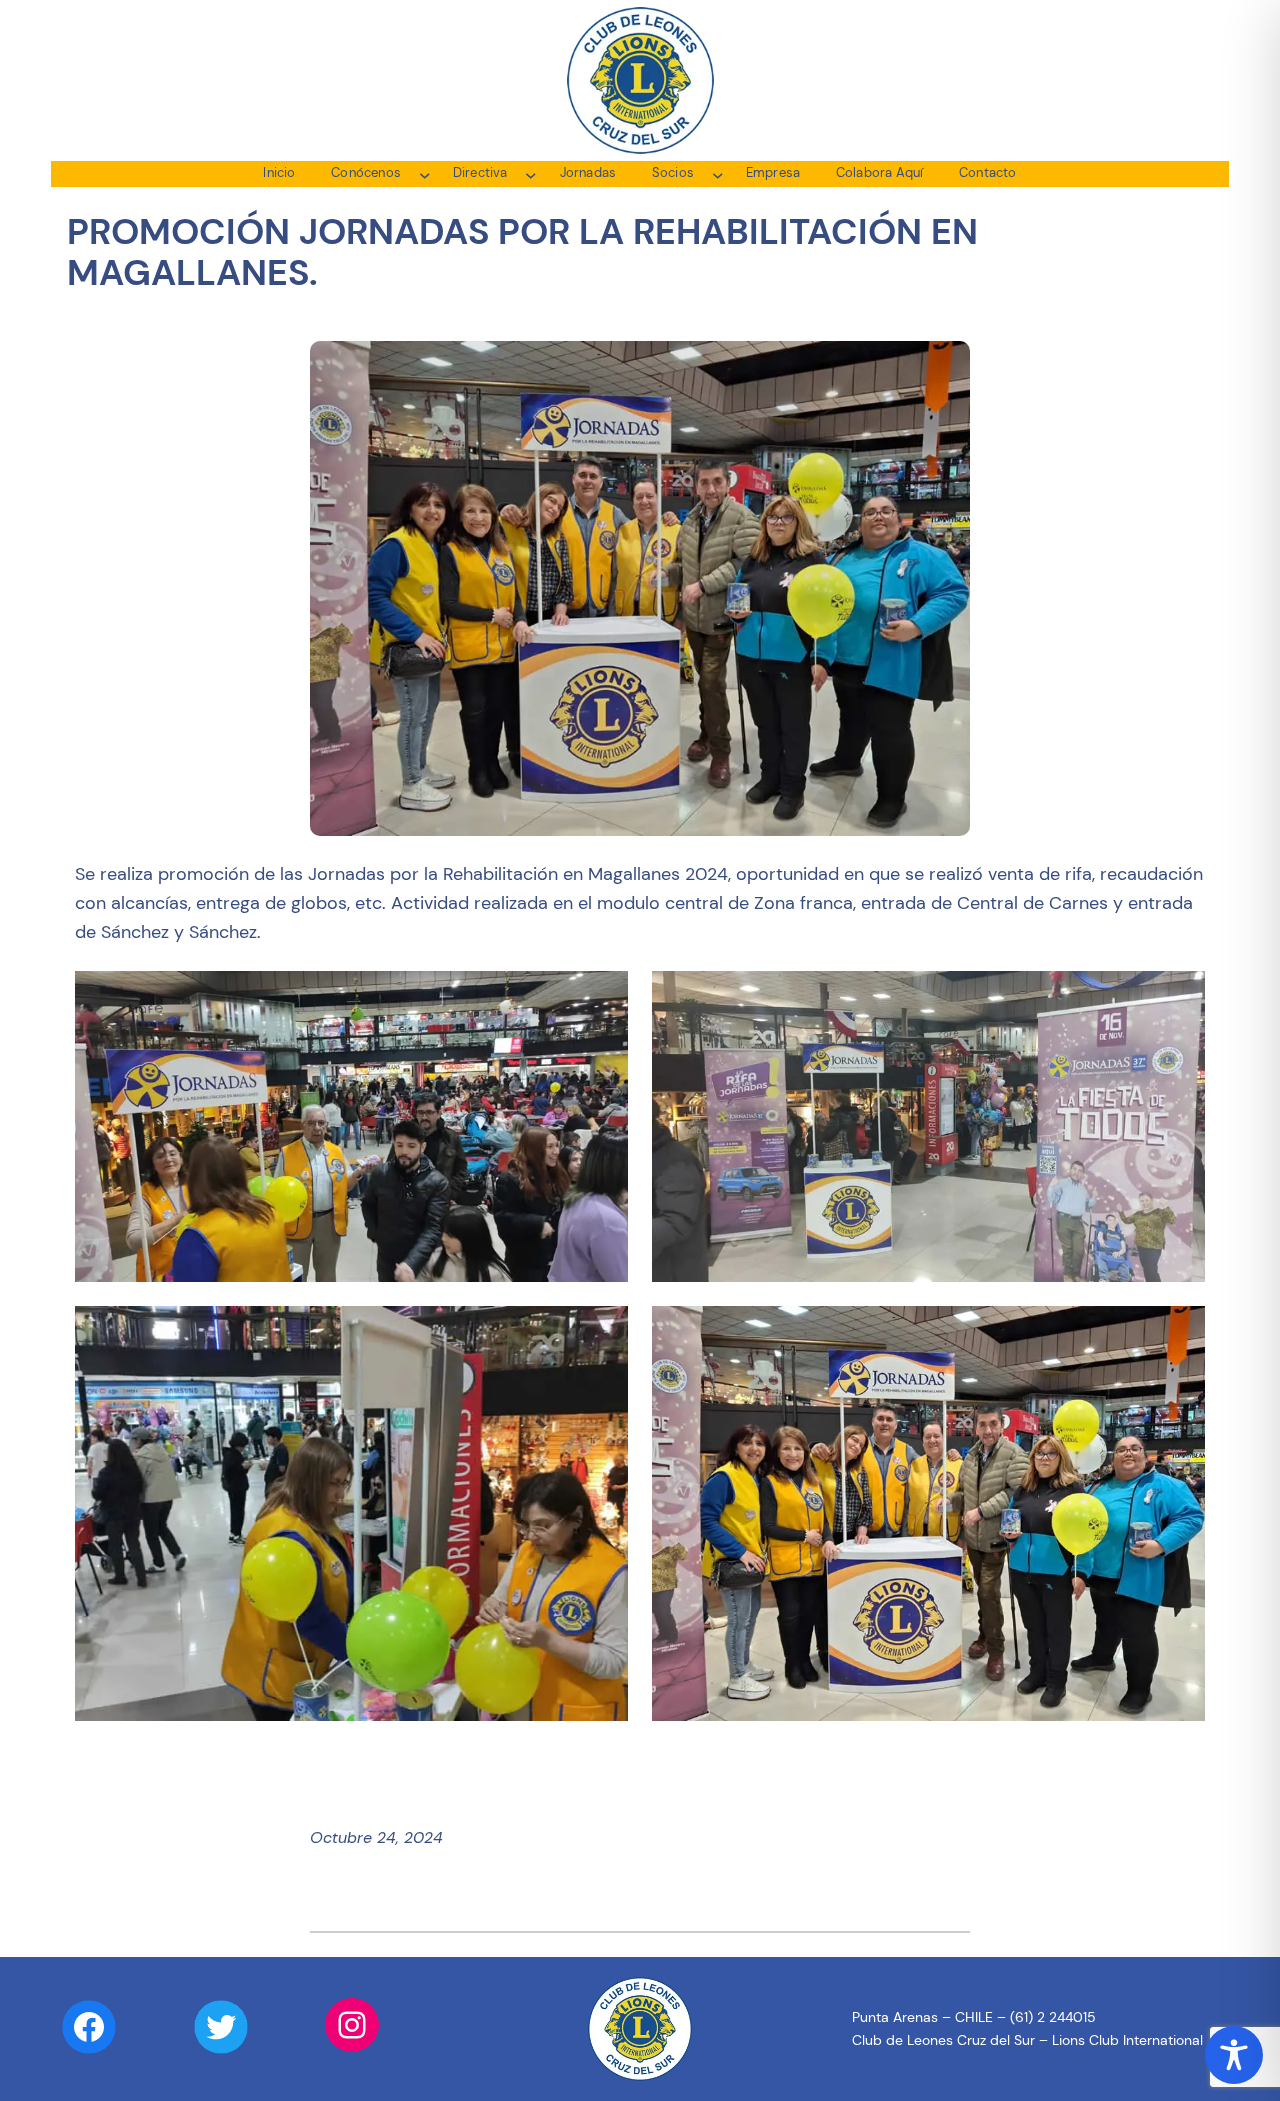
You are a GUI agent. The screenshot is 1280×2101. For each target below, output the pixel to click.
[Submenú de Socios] (718, 174)
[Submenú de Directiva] (531, 174)
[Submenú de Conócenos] (425, 174)
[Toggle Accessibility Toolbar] (1234, 2055)
